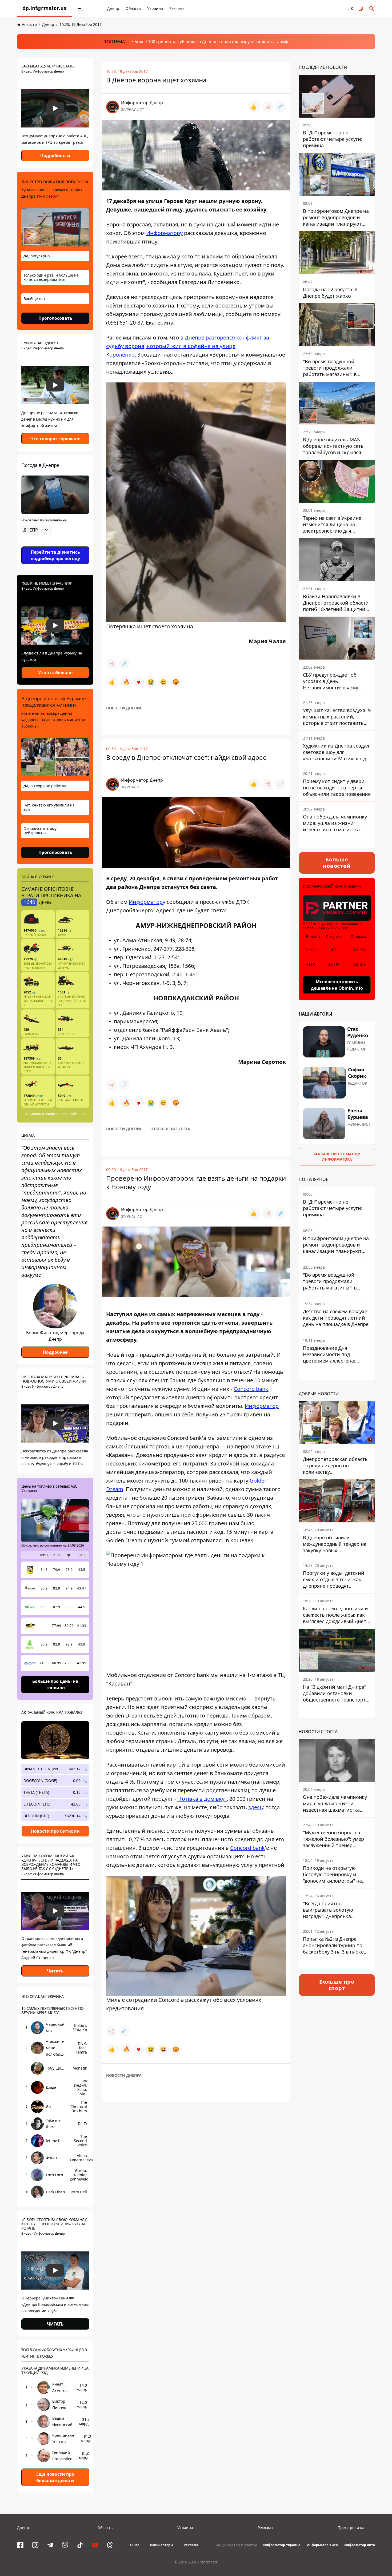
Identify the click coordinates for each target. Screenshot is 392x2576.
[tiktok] (80, 2545)
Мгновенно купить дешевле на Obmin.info (337, 985)
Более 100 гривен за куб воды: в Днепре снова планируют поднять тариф (211, 42)
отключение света (170, 1129)
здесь (256, 1807)
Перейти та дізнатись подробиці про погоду (55, 555)
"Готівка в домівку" (202, 1799)
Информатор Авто (360, 2545)
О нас (135, 2545)
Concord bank (251, 1389)
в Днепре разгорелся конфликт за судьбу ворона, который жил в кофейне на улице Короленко (188, 346)
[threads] (110, 2545)
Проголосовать (55, 318)
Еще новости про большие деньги (55, 2477)
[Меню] (81, 9)
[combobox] (37, 530)
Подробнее (55, 1352)
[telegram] (50, 2545)
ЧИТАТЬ (55, 2324)
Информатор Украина (282, 2545)
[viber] (65, 2545)
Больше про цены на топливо (55, 1684)
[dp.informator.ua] (45, 9)
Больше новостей (337, 863)
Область (133, 8)
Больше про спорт (337, 1985)
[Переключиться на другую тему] (361, 9)
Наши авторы (161, 2545)
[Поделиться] (268, 107)
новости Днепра (124, 708)
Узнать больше (55, 673)
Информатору (164, 233)
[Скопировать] (281, 107)
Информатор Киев (322, 2545)
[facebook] (20, 2545)
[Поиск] (372, 9)
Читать (55, 1971)
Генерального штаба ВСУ (65, 1114)
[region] (55, 545)
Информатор (262, 1406)
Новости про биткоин (55, 1831)
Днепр (113, 8)
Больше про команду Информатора (337, 1157)
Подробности (55, 155)
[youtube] (95, 2545)
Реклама (177, 8)
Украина (155, 8)
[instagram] (35, 2545)
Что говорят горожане (55, 439)
